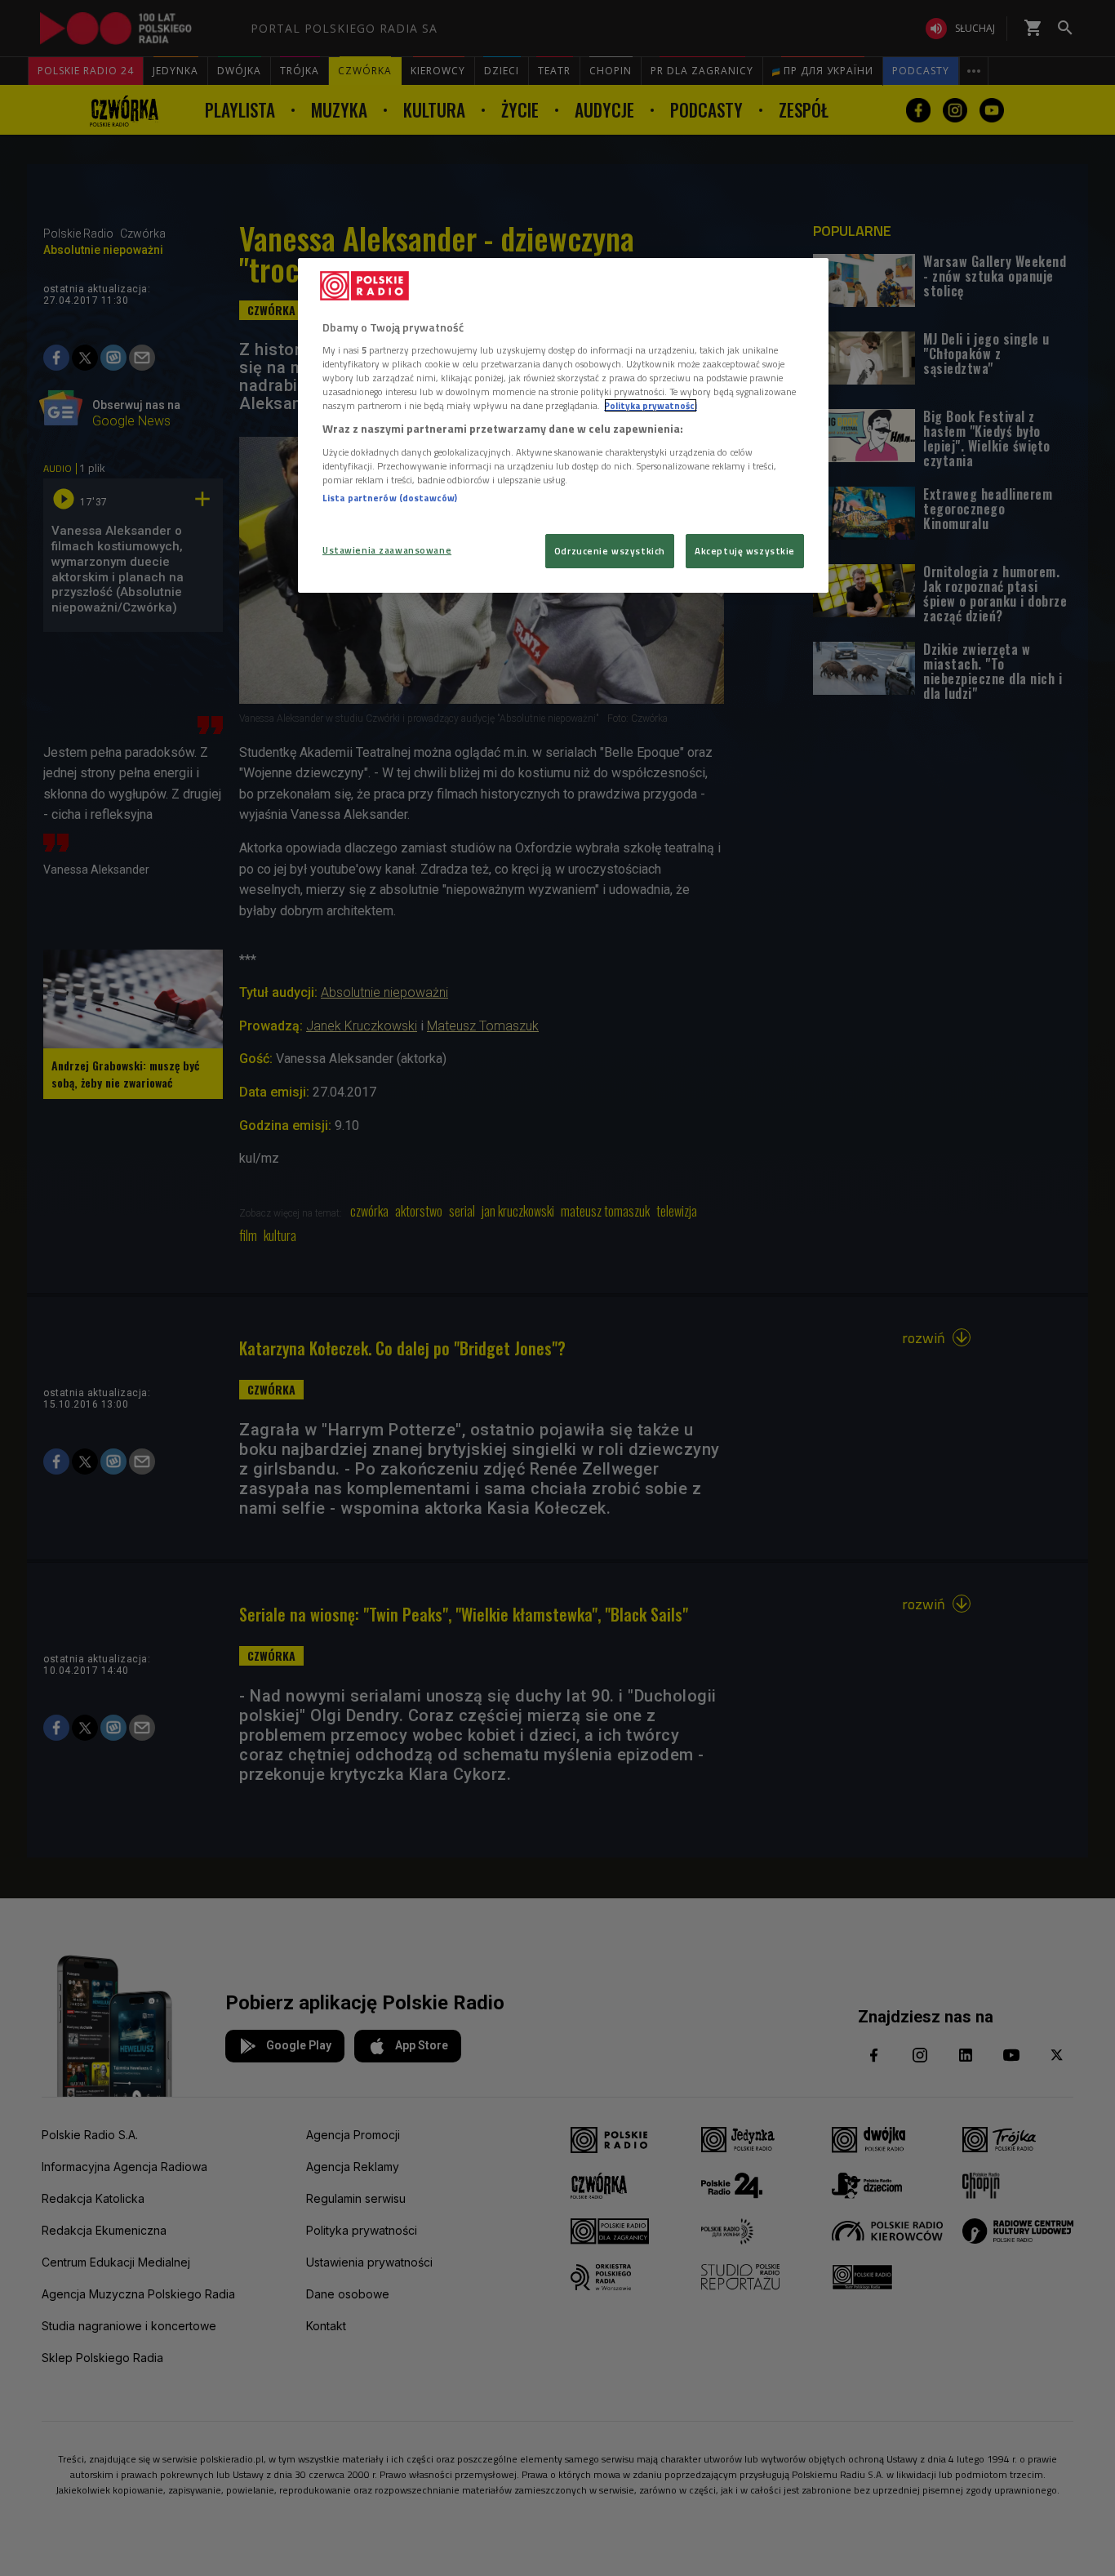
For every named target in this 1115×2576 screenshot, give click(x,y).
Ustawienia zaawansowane (387, 550)
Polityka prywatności (651, 405)
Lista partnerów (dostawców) (390, 498)
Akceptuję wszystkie (745, 551)
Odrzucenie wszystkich (610, 551)
